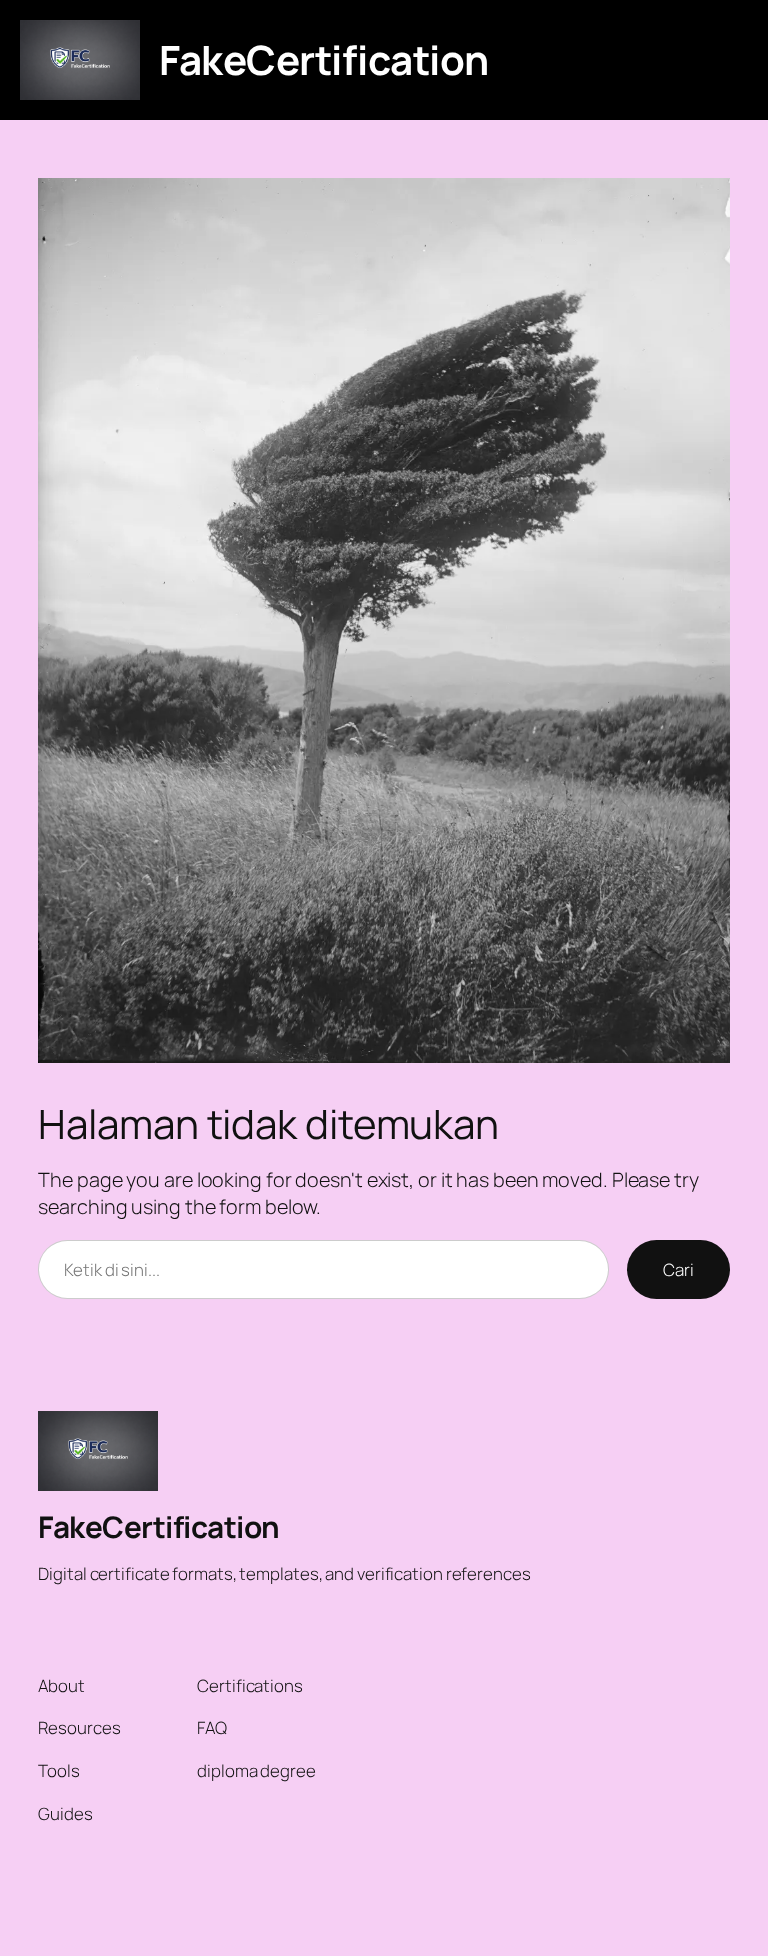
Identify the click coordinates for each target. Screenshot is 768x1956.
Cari (678, 1269)
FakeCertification (324, 59)
